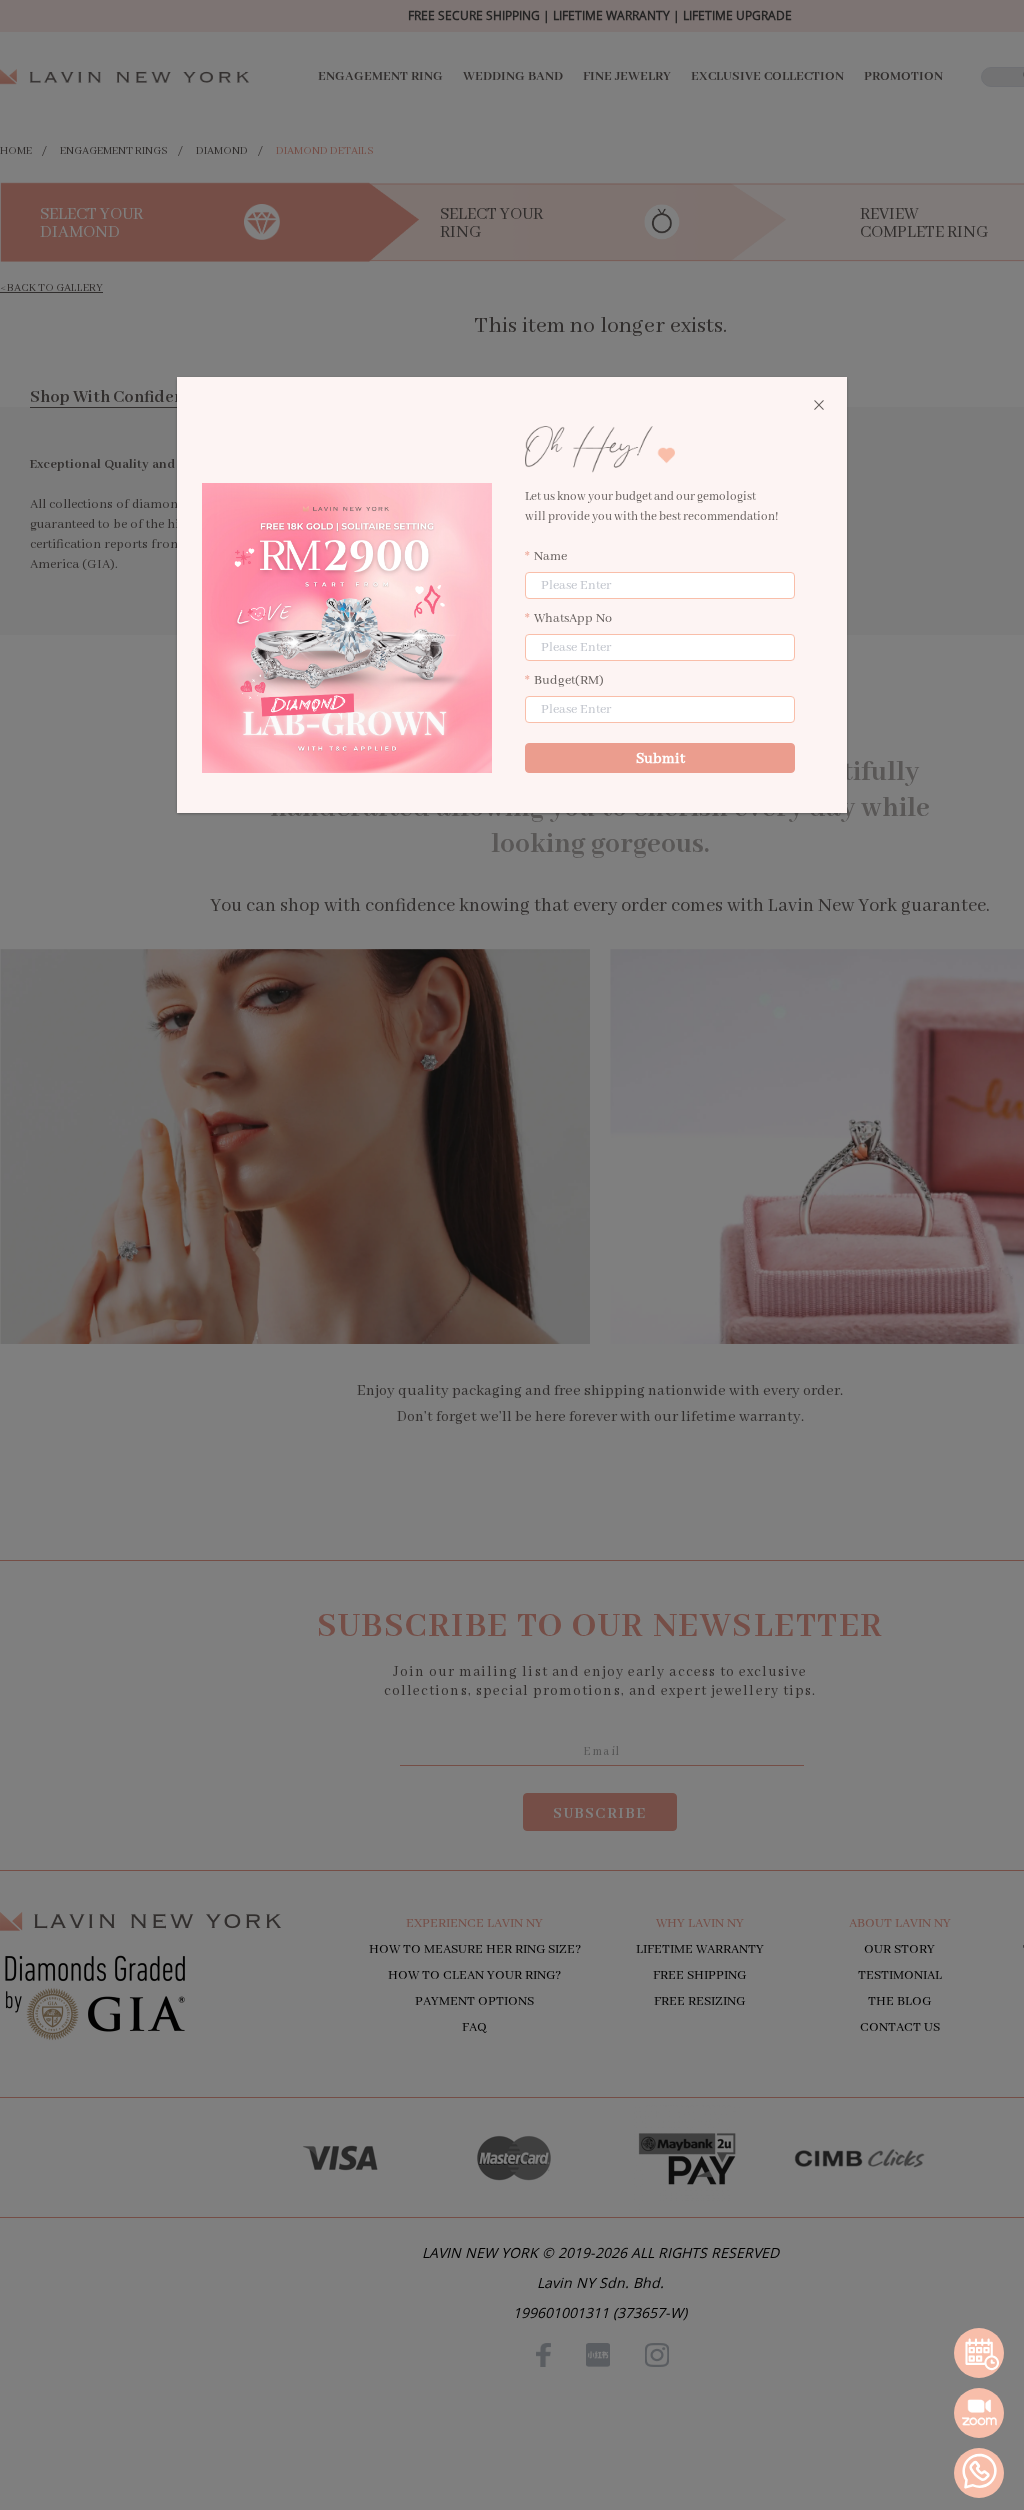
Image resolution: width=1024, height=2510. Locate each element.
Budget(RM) (569, 680)
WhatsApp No (573, 618)
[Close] (819, 406)
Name (550, 556)
